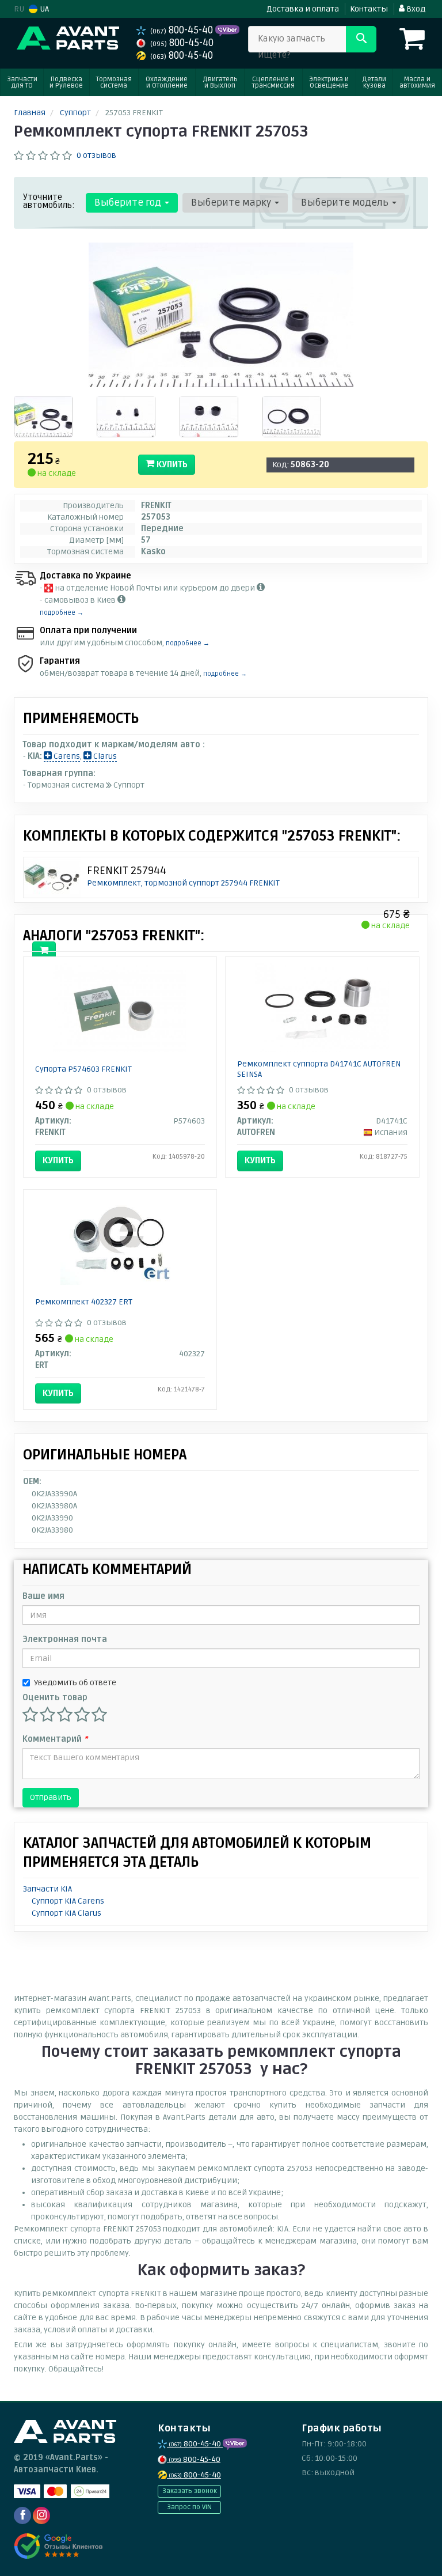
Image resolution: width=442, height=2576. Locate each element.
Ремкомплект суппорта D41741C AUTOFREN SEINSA (319, 1069)
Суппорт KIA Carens (68, 1901)
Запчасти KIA (47, 1889)
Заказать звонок (190, 2491)
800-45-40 (183, 30)
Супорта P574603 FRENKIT (83, 1069)
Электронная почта (65, 1639)
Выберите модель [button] (346, 203)
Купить (171, 464)
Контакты (369, 9)
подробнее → (62, 613)
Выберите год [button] (129, 203)
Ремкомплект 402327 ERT (84, 1302)
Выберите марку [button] (232, 203)
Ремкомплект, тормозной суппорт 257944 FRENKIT (183, 883)
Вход (415, 9)
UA (43, 9)
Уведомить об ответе (75, 1683)
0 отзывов (96, 155)
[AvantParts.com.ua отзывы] (58, 2546)
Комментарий (55, 1739)
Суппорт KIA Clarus (66, 1913)
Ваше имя (43, 1596)
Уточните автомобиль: (49, 201)
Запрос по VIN (189, 2507)
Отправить (51, 1797)
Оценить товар (55, 1698)
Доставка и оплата (303, 9)
